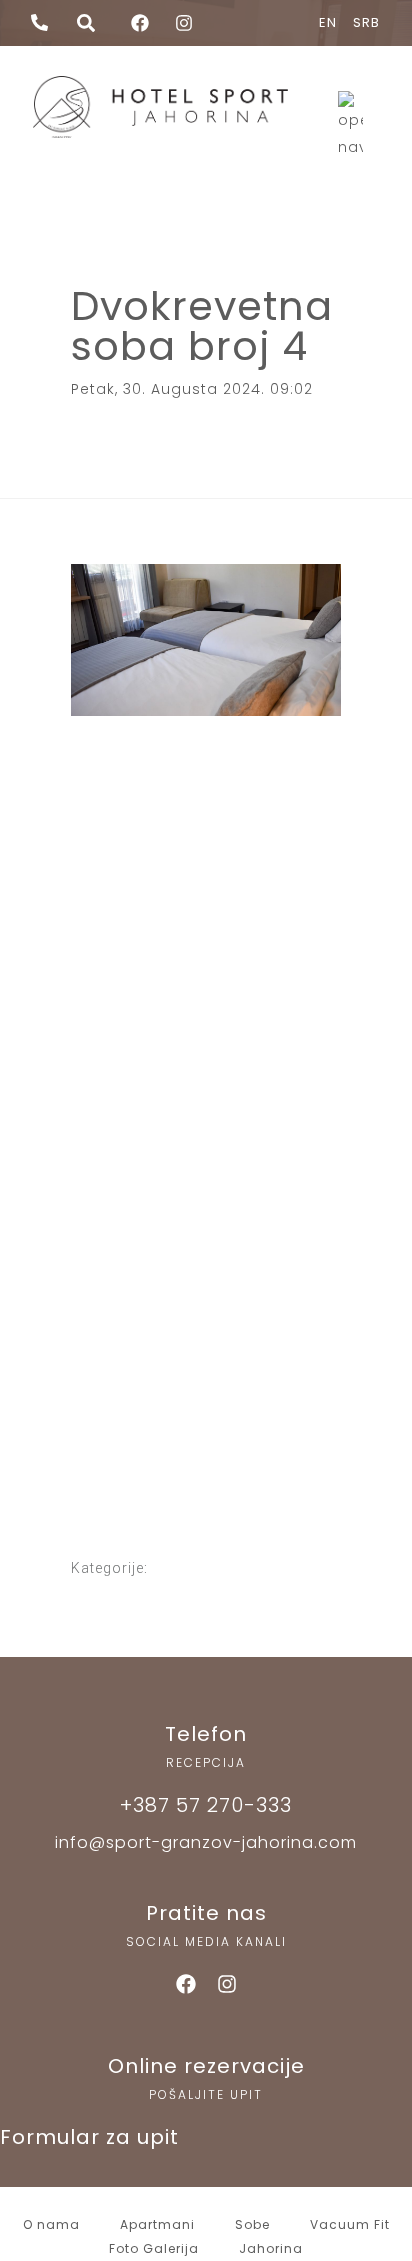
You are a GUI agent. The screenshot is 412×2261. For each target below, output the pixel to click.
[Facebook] (186, 1984)
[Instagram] (227, 1984)
